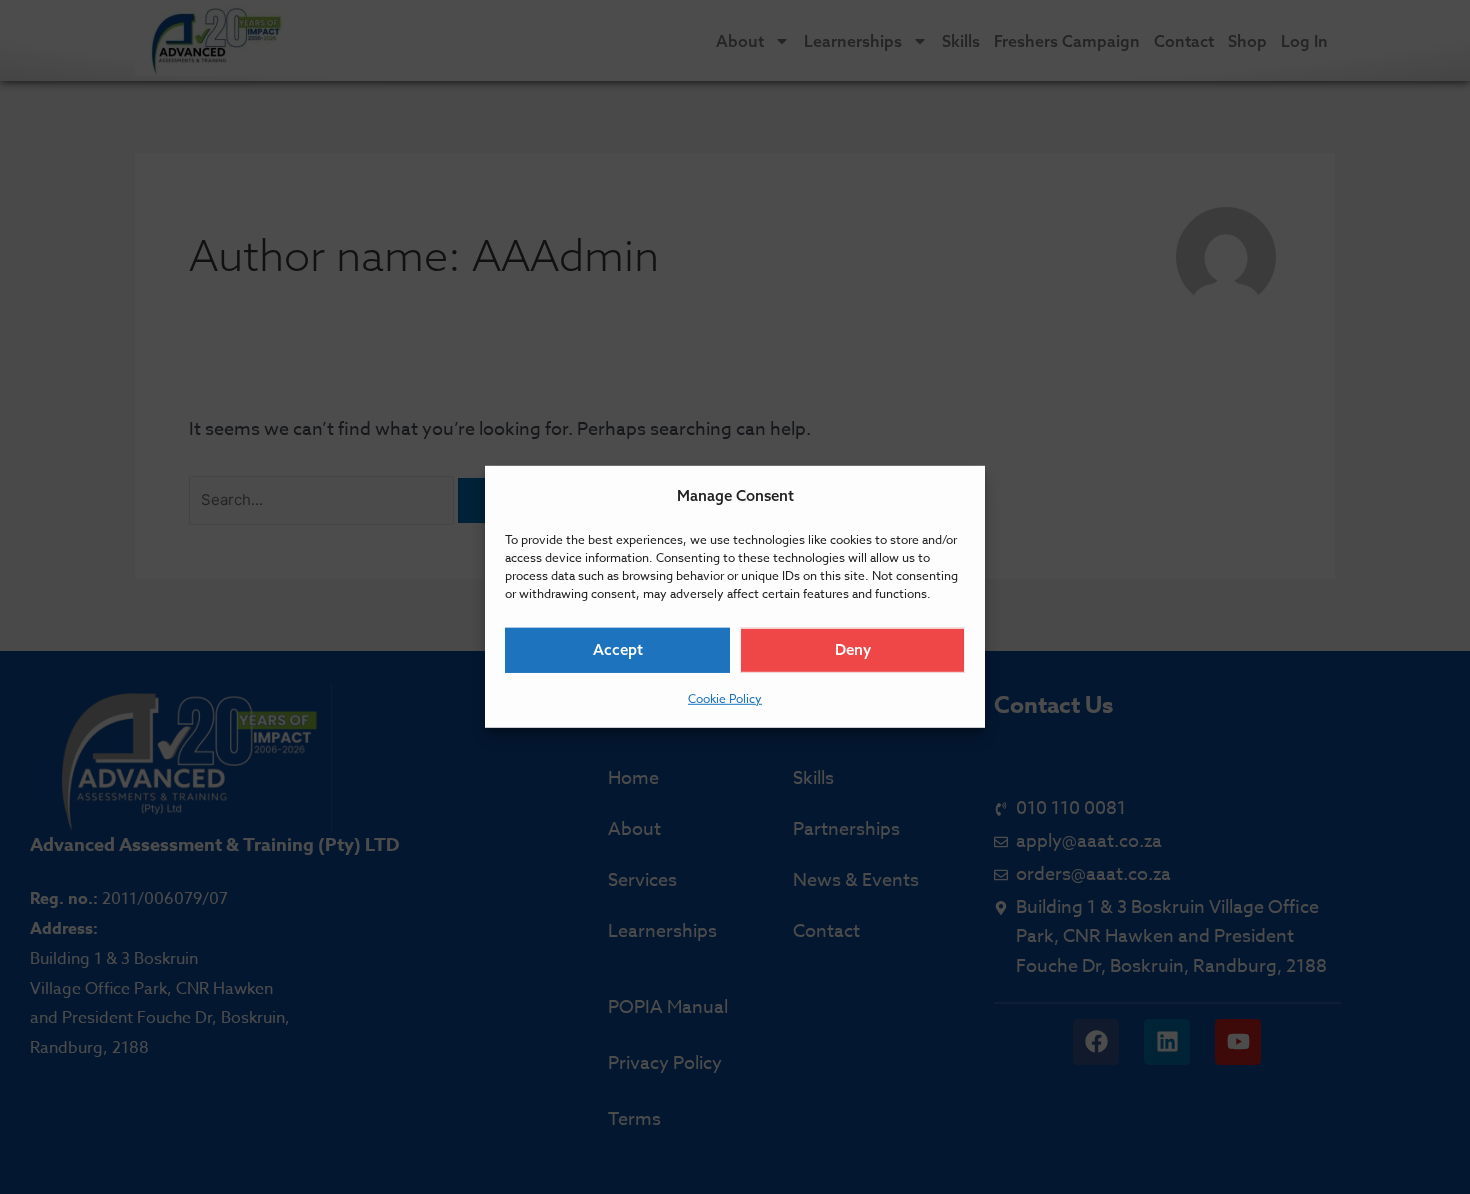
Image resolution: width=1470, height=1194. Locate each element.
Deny (853, 649)
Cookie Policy (725, 698)
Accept (618, 649)
